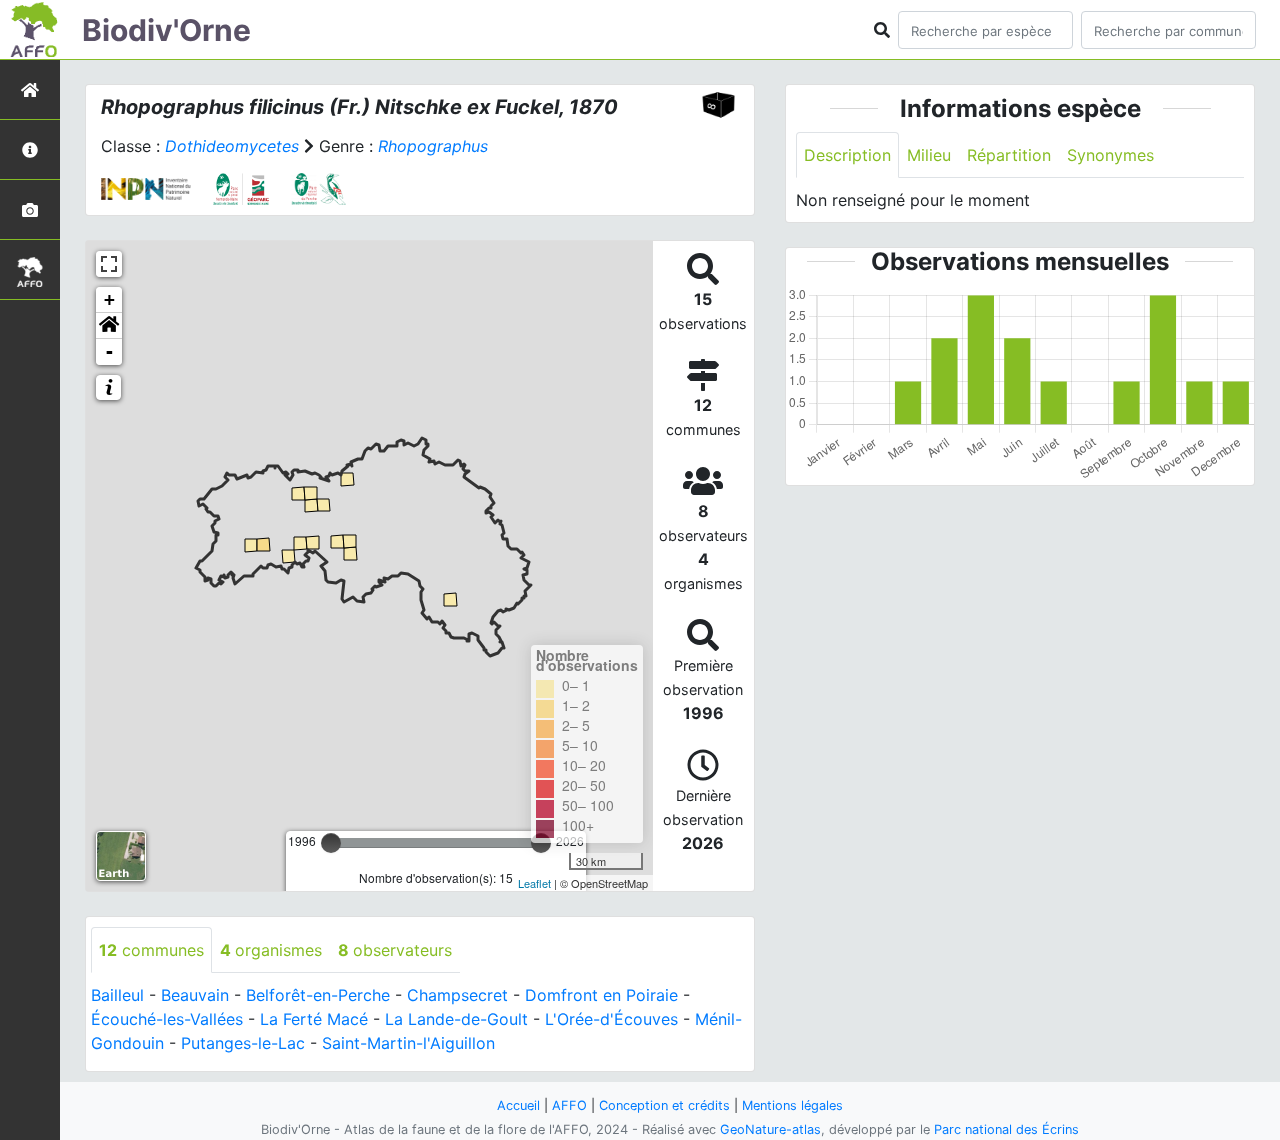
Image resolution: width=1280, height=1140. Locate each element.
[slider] (331, 843)
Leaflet (534, 883)
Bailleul (117, 995)
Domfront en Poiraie (601, 995)
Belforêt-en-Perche (318, 995)
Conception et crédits (664, 1105)
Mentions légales (792, 1105)
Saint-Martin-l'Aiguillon (408, 1043)
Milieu (929, 155)
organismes (271, 950)
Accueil (518, 1105)
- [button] (109, 351)
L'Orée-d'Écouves (611, 1019)
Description (847, 155)
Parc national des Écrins (1006, 1129)
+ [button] (109, 299)
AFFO (569, 1105)
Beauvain (195, 995)
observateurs (395, 950)
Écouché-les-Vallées (167, 1019)
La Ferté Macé (314, 1019)
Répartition (1009, 155)
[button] (109, 326)
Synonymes (1110, 155)
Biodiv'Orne (166, 30)
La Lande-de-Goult (456, 1019)
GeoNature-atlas (770, 1129)
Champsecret (457, 995)
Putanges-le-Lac (243, 1043)
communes (151, 950)
